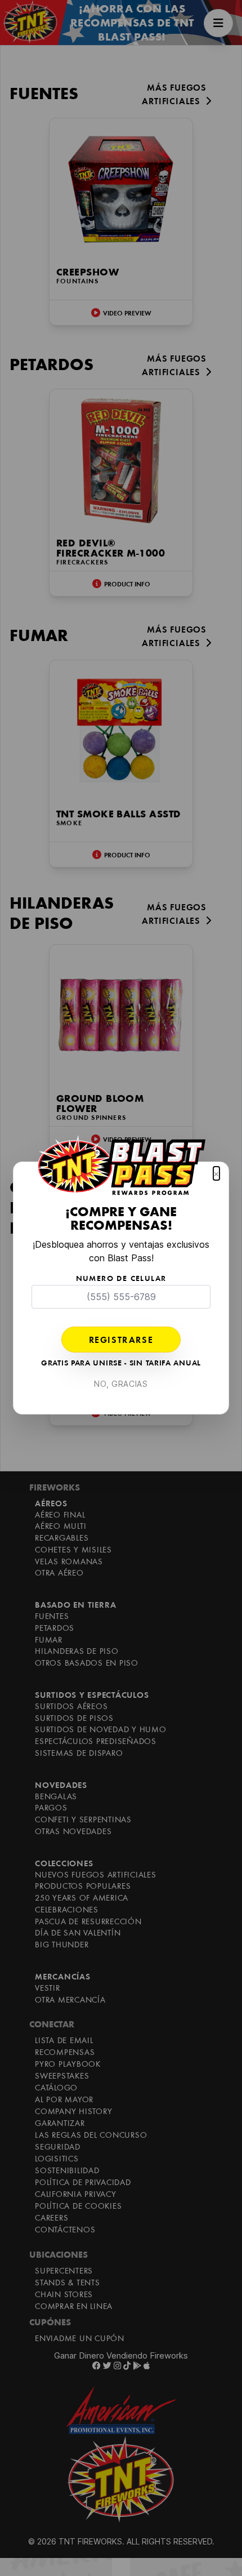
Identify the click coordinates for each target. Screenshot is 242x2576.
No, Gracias (121, 1384)
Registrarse (121, 1341)
